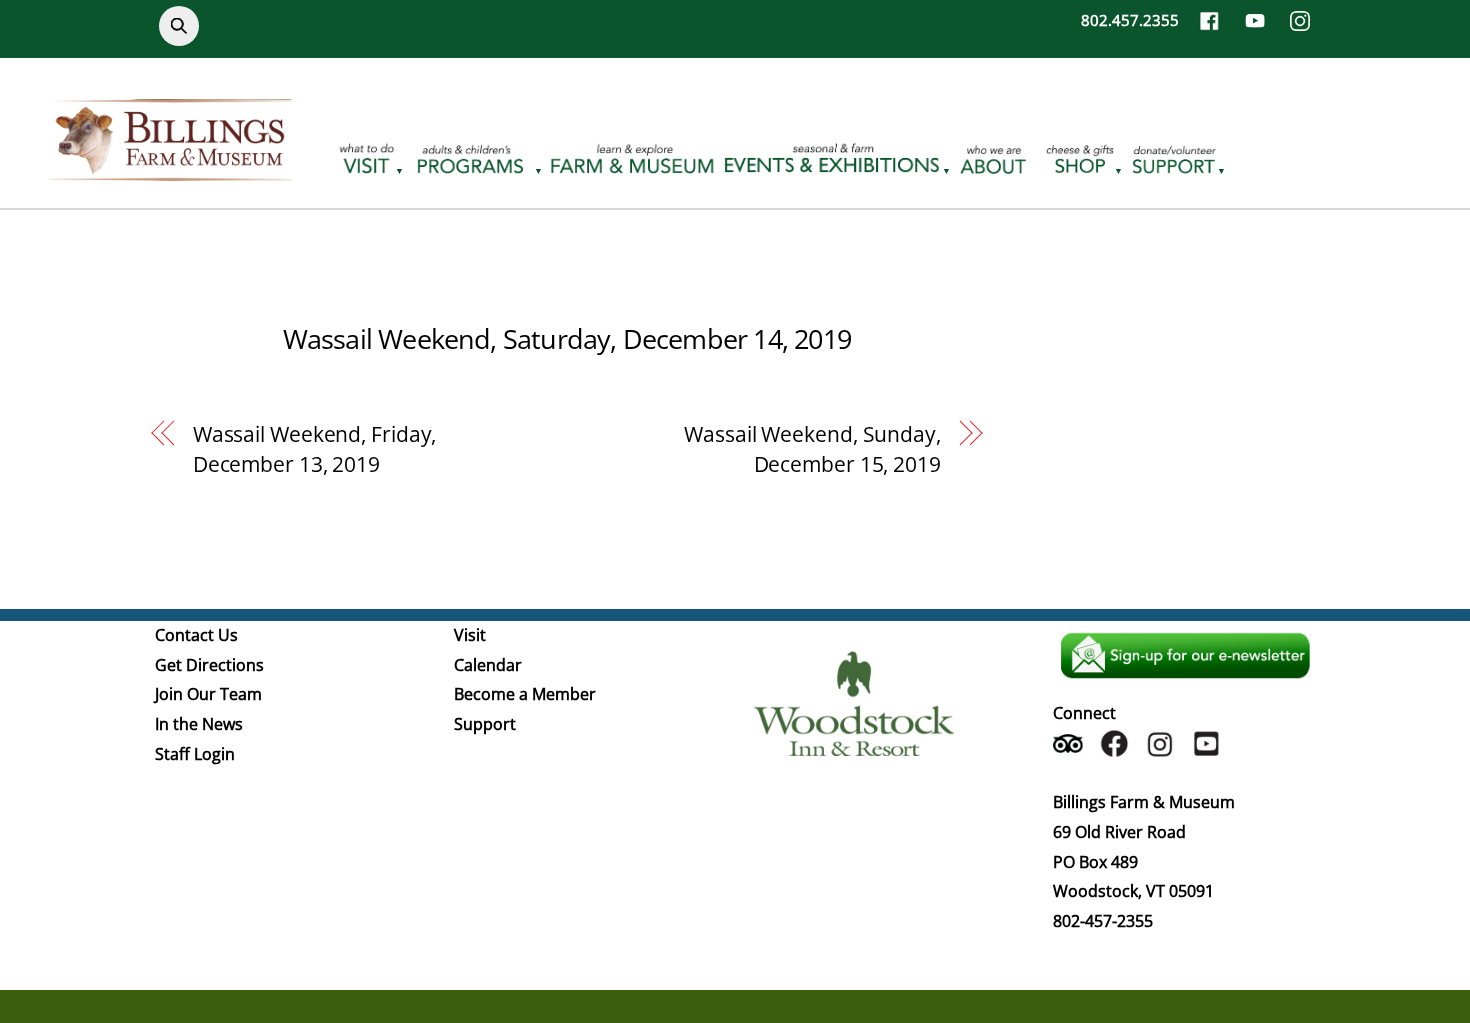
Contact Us (196, 635)
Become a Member (525, 694)
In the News (199, 724)
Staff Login (195, 754)
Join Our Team (208, 694)
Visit (470, 635)
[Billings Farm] (170, 169)
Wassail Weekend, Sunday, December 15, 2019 (812, 449)
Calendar (488, 665)
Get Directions (209, 665)
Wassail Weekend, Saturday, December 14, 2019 (567, 338)
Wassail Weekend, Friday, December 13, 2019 (315, 449)
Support (485, 724)
